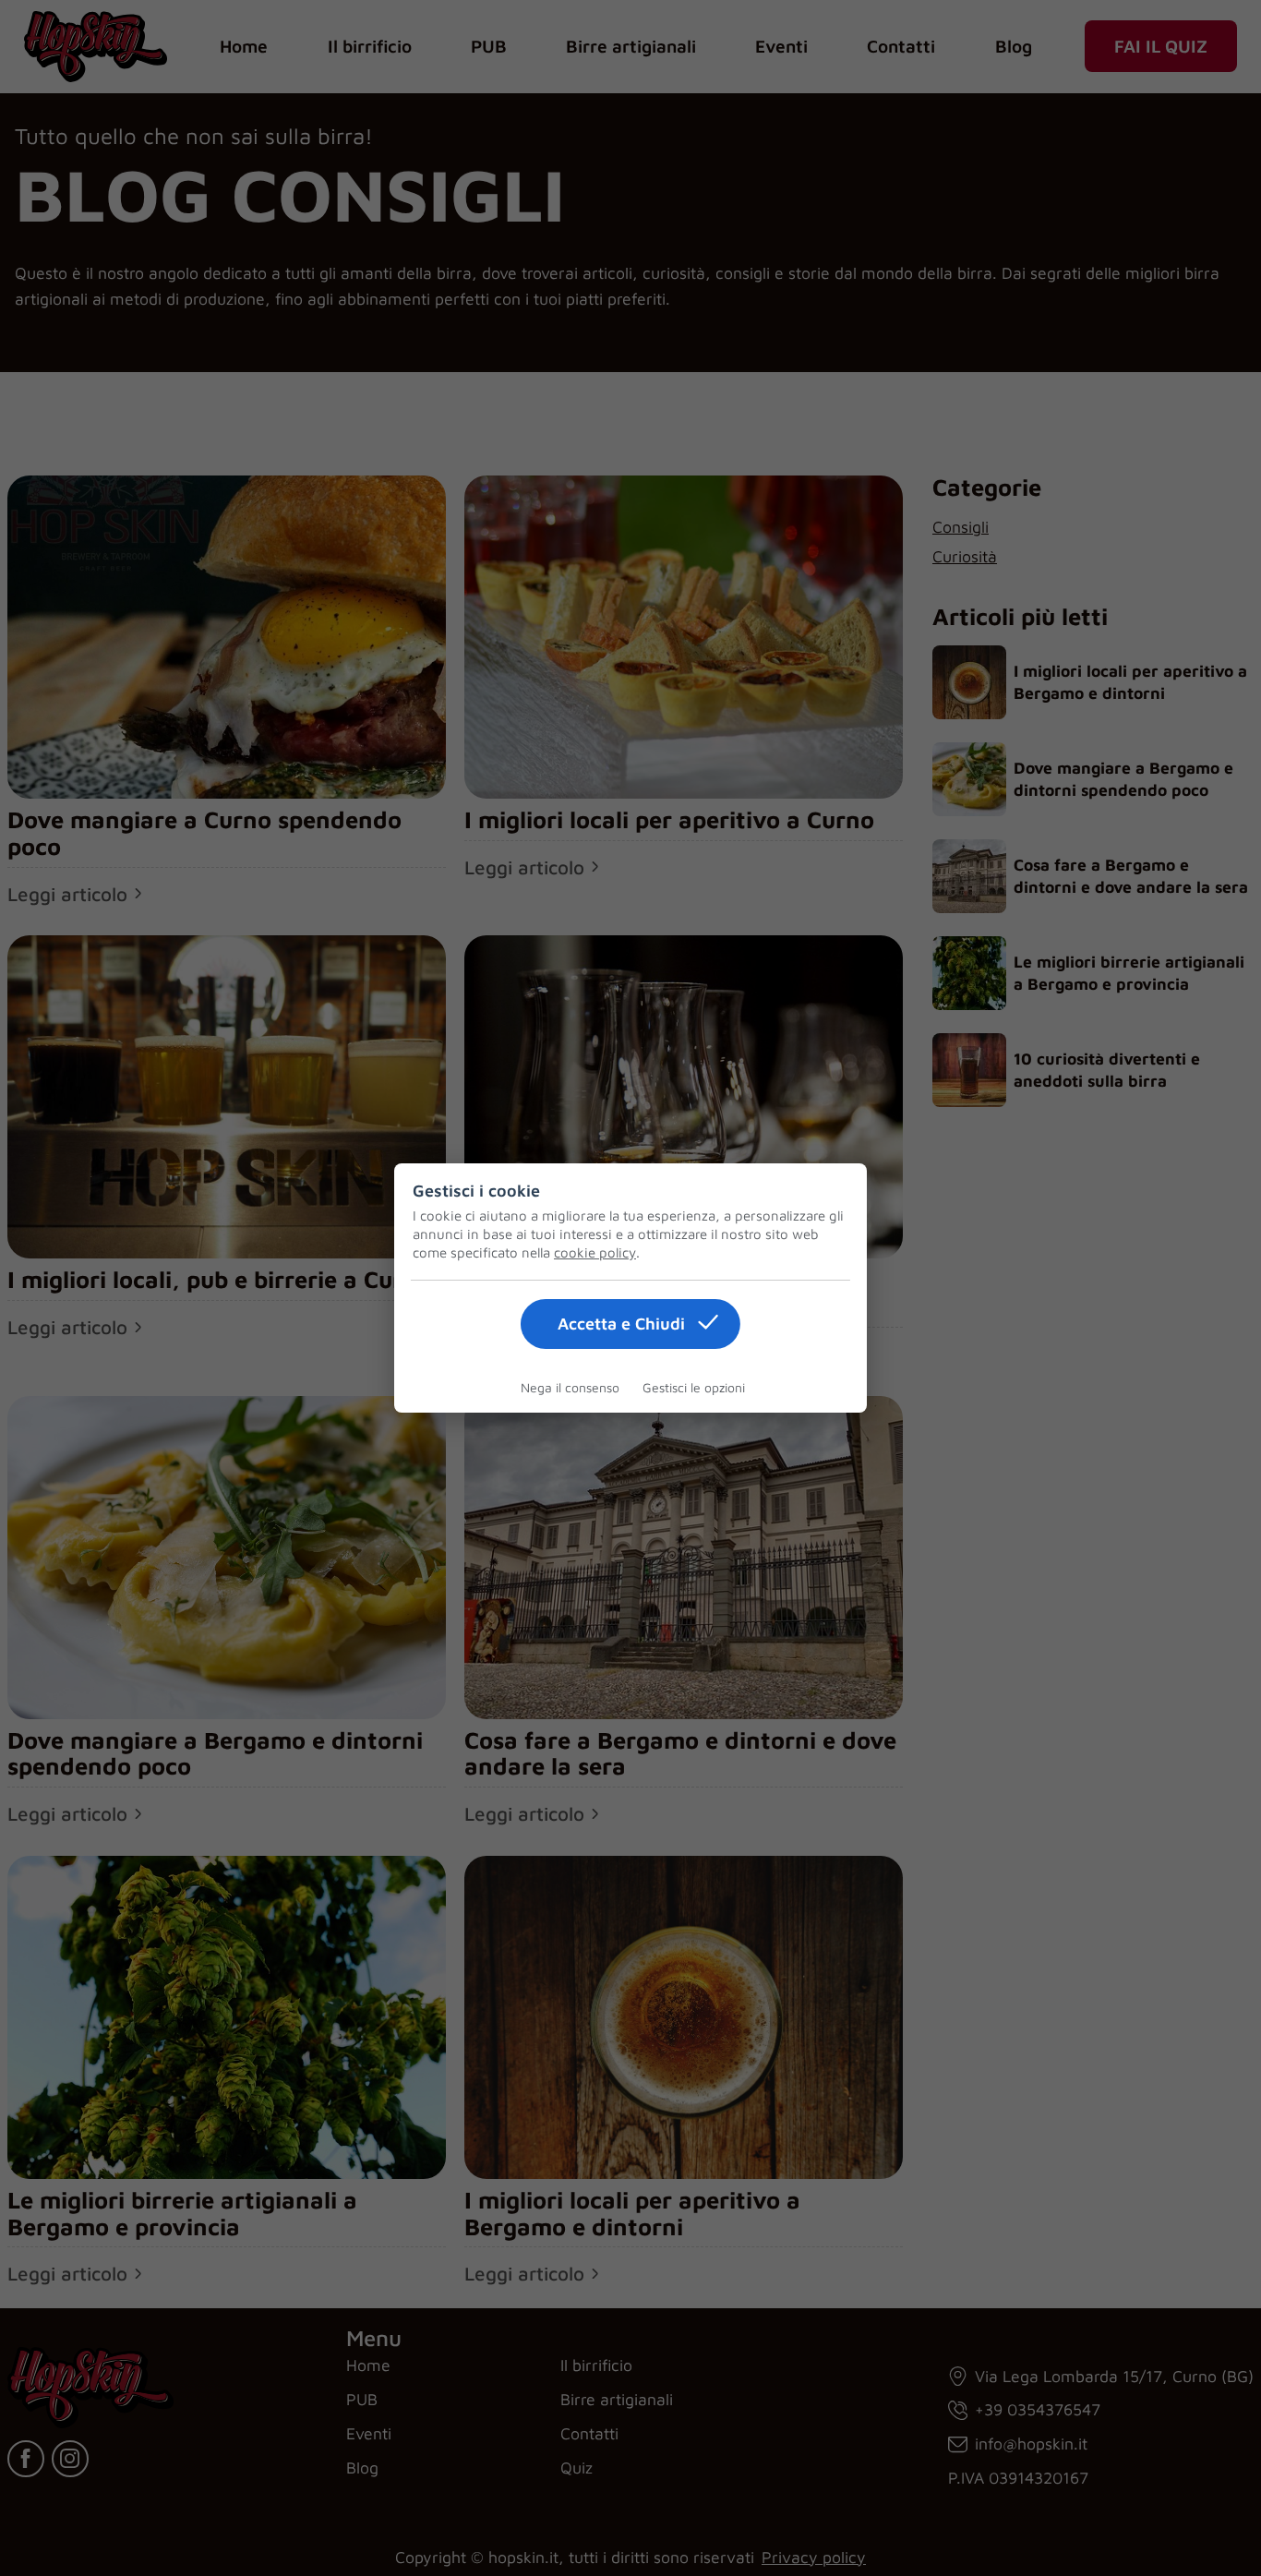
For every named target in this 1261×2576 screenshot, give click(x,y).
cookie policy (595, 1252)
